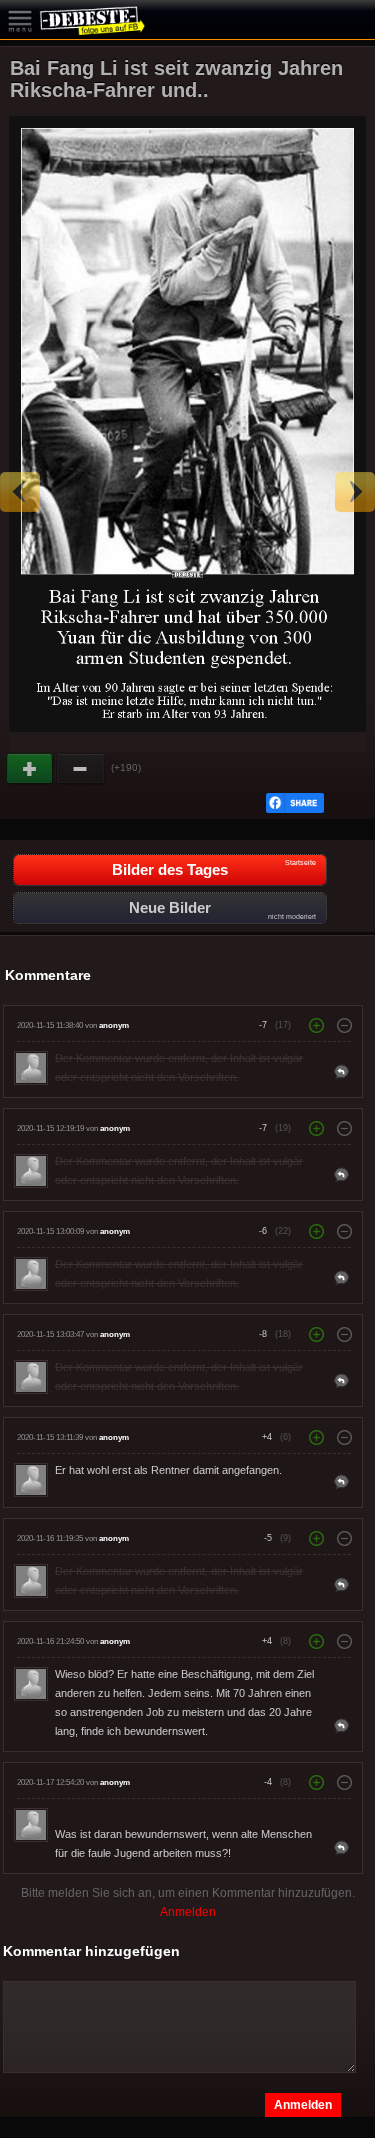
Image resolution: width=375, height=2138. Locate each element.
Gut (31, 769)
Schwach (81, 769)
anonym (114, 1025)
